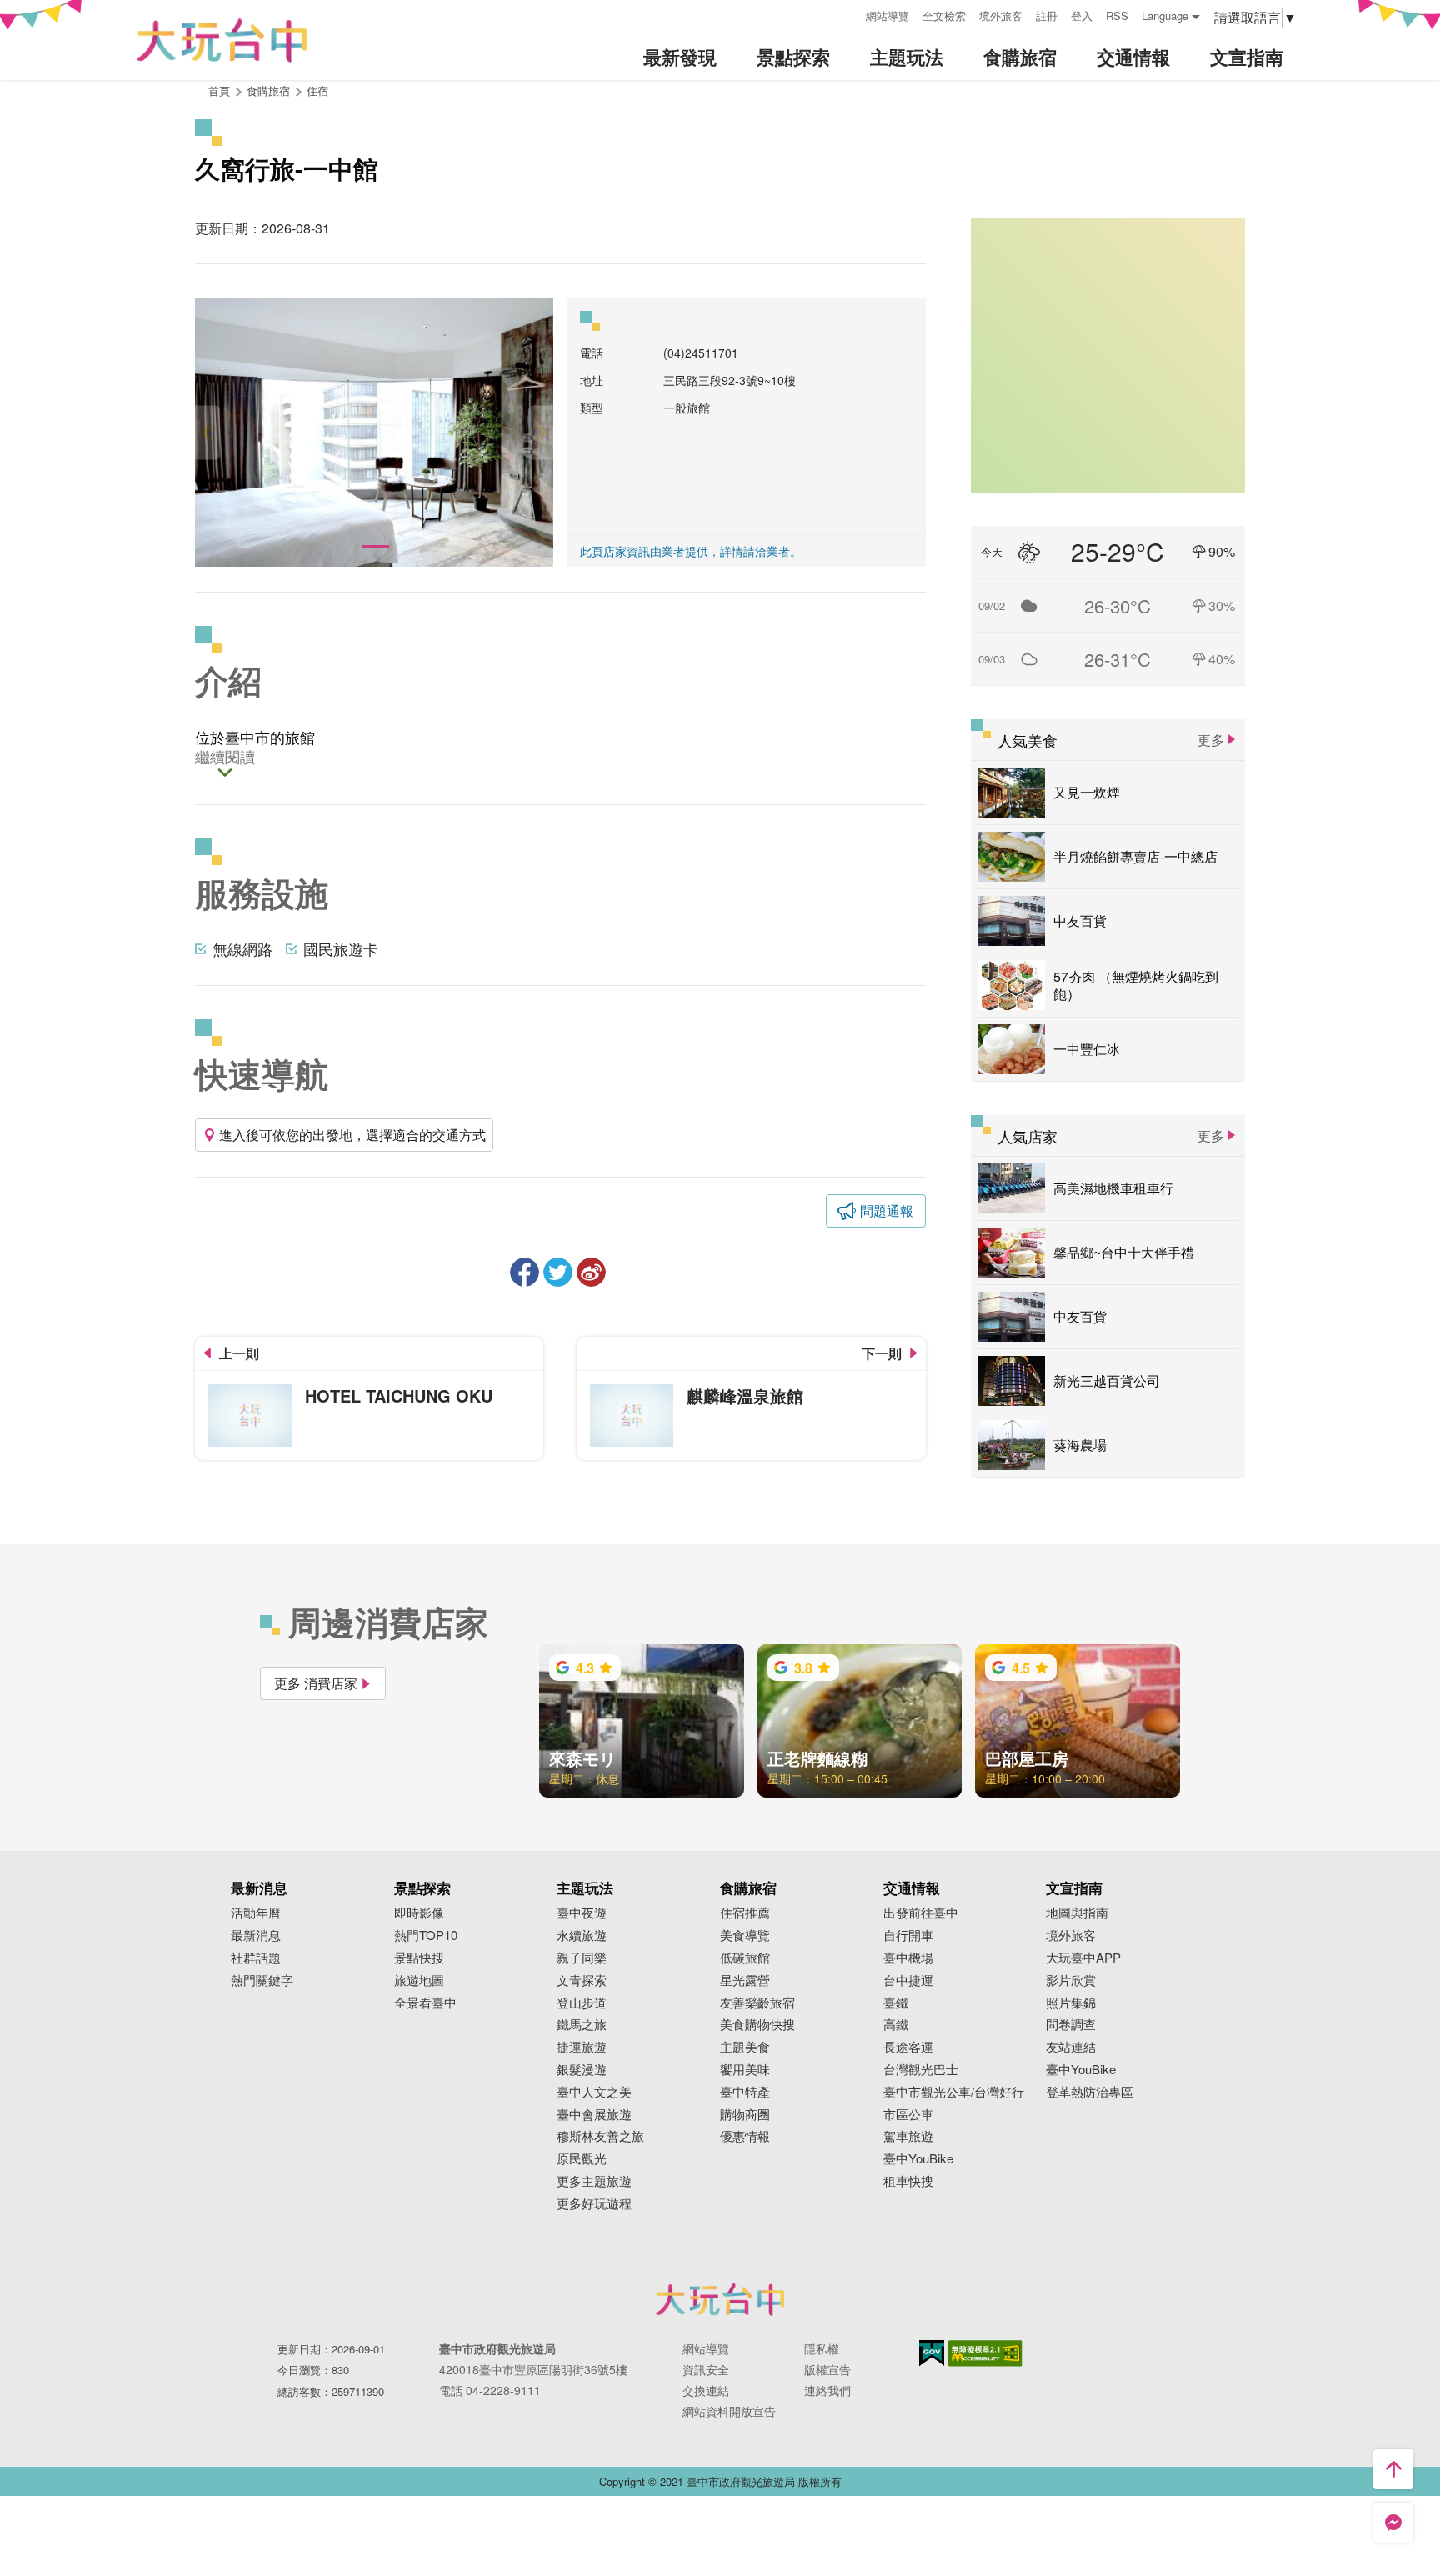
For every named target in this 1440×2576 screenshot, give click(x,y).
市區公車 (908, 2115)
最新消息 (256, 1936)
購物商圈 (745, 2115)
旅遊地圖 (419, 1981)
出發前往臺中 (921, 1913)
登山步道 (582, 2003)
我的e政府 (932, 2353)
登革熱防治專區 (1090, 2092)
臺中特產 (745, 2092)
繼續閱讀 (225, 758)
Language (1165, 15)
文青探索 (582, 1981)
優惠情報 (745, 2136)
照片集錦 (1071, 2003)
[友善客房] (374, 432)
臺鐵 (896, 2003)
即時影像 (419, 1913)
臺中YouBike (918, 2159)
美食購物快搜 (757, 2025)
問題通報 (887, 1210)
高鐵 (896, 2025)
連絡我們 (827, 2390)
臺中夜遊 (582, 1913)
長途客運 (908, 2047)
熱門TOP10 (426, 1936)
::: (847, 14)
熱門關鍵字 (262, 1981)
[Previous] (207, 432)
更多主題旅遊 (594, 2181)
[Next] (541, 432)
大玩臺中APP (1083, 1958)
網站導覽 (887, 15)
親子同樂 (582, 1958)
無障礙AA (985, 2353)
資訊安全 (706, 2369)
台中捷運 (908, 1981)
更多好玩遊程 (594, 2204)
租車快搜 (908, 2181)
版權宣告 (827, 2369)
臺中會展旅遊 (594, 2115)
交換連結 (706, 2390)
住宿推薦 (745, 1913)
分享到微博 (591, 1272)
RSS (1117, 15)
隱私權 (822, 2348)
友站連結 (1071, 2047)
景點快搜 (419, 1958)
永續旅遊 (582, 1936)
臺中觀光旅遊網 (222, 40)
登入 (1082, 15)
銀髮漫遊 (582, 2070)
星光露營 (745, 1981)
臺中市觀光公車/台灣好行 (954, 2092)
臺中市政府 (720, 2299)
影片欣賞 (1071, 1981)
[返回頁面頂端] (1393, 2469)
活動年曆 (256, 1913)
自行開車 (908, 1936)
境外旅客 (1001, 15)
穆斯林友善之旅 (600, 2136)
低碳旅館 (745, 1958)
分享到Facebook (525, 1272)
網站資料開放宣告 (729, 2411)
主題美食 (745, 2047)
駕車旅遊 (908, 2136)
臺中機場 (908, 1958)
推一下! (558, 1272)
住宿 (317, 90)
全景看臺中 (425, 2003)
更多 (1211, 740)
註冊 (1047, 15)
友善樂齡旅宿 (757, 2003)
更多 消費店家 (316, 1683)
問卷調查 (1071, 2025)
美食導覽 (745, 1936)
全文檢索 (944, 15)
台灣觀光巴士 (921, 2070)
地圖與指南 (1077, 1913)
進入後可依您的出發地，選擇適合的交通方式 (352, 1135)
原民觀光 (582, 2159)
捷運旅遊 (582, 2047)
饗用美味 (745, 2070)
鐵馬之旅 (582, 2025)
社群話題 (256, 1958)
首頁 (219, 90)
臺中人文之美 (594, 2092)
